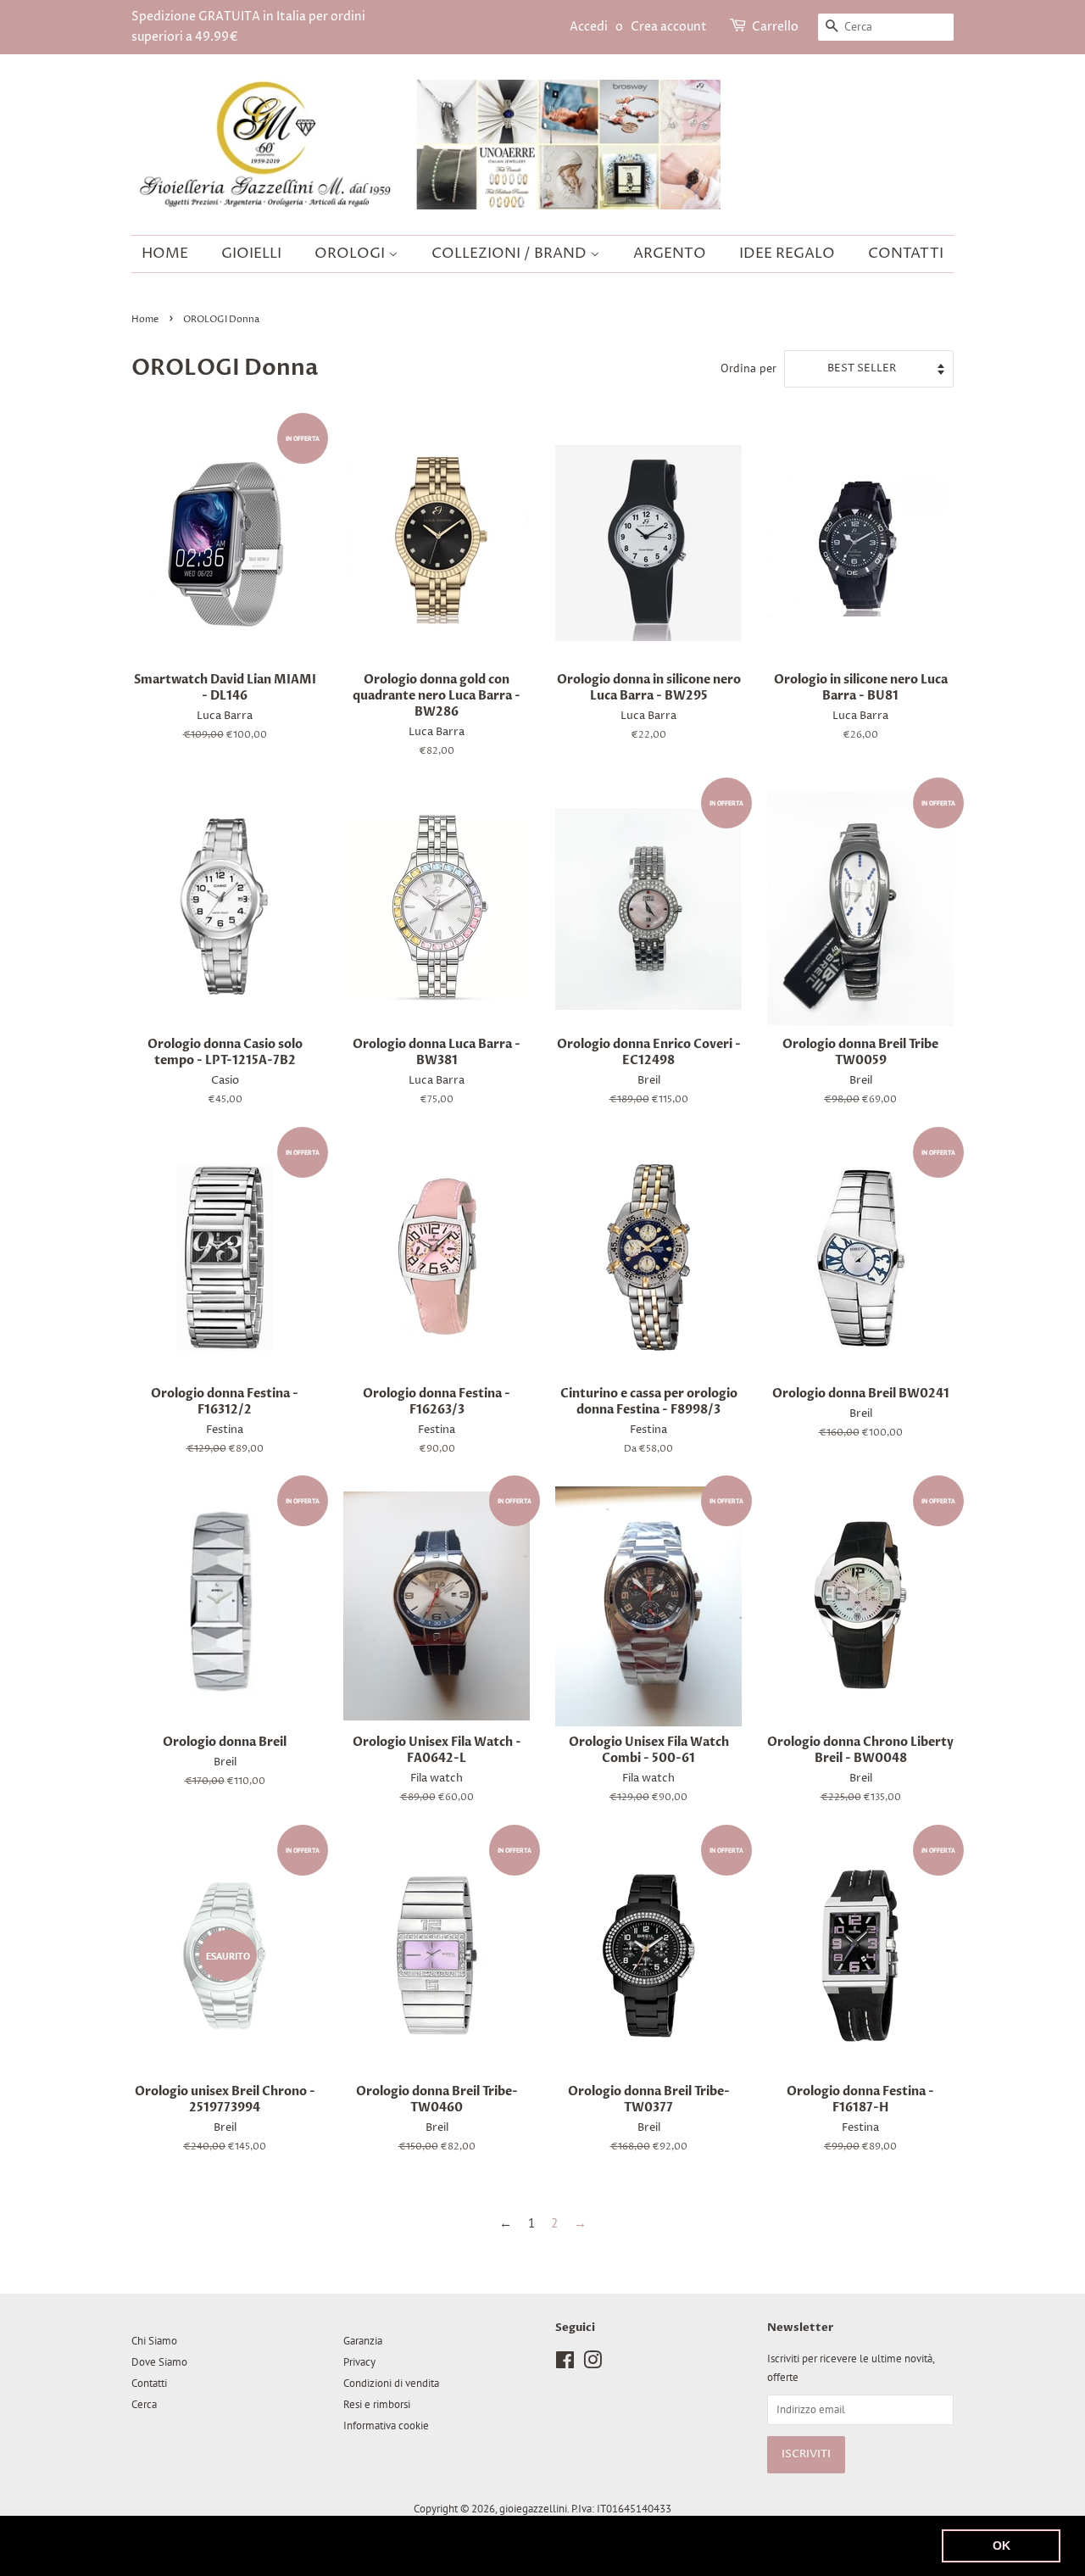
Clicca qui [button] (710, 2545)
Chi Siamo (154, 2341)
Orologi (351, 254)
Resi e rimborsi (377, 2404)
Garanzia (363, 2341)
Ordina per (748, 368)
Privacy (359, 2362)
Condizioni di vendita (391, 2383)
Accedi (589, 27)
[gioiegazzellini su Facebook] (565, 2364)
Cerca (144, 2404)
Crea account (669, 27)
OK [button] (1002, 2545)
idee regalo (787, 254)
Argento (670, 254)
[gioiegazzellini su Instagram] (593, 2364)
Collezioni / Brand (511, 254)
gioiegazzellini (533, 2509)
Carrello (775, 27)
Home (165, 254)
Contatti (906, 254)
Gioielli (251, 254)
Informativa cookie (386, 2425)
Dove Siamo (159, 2362)
